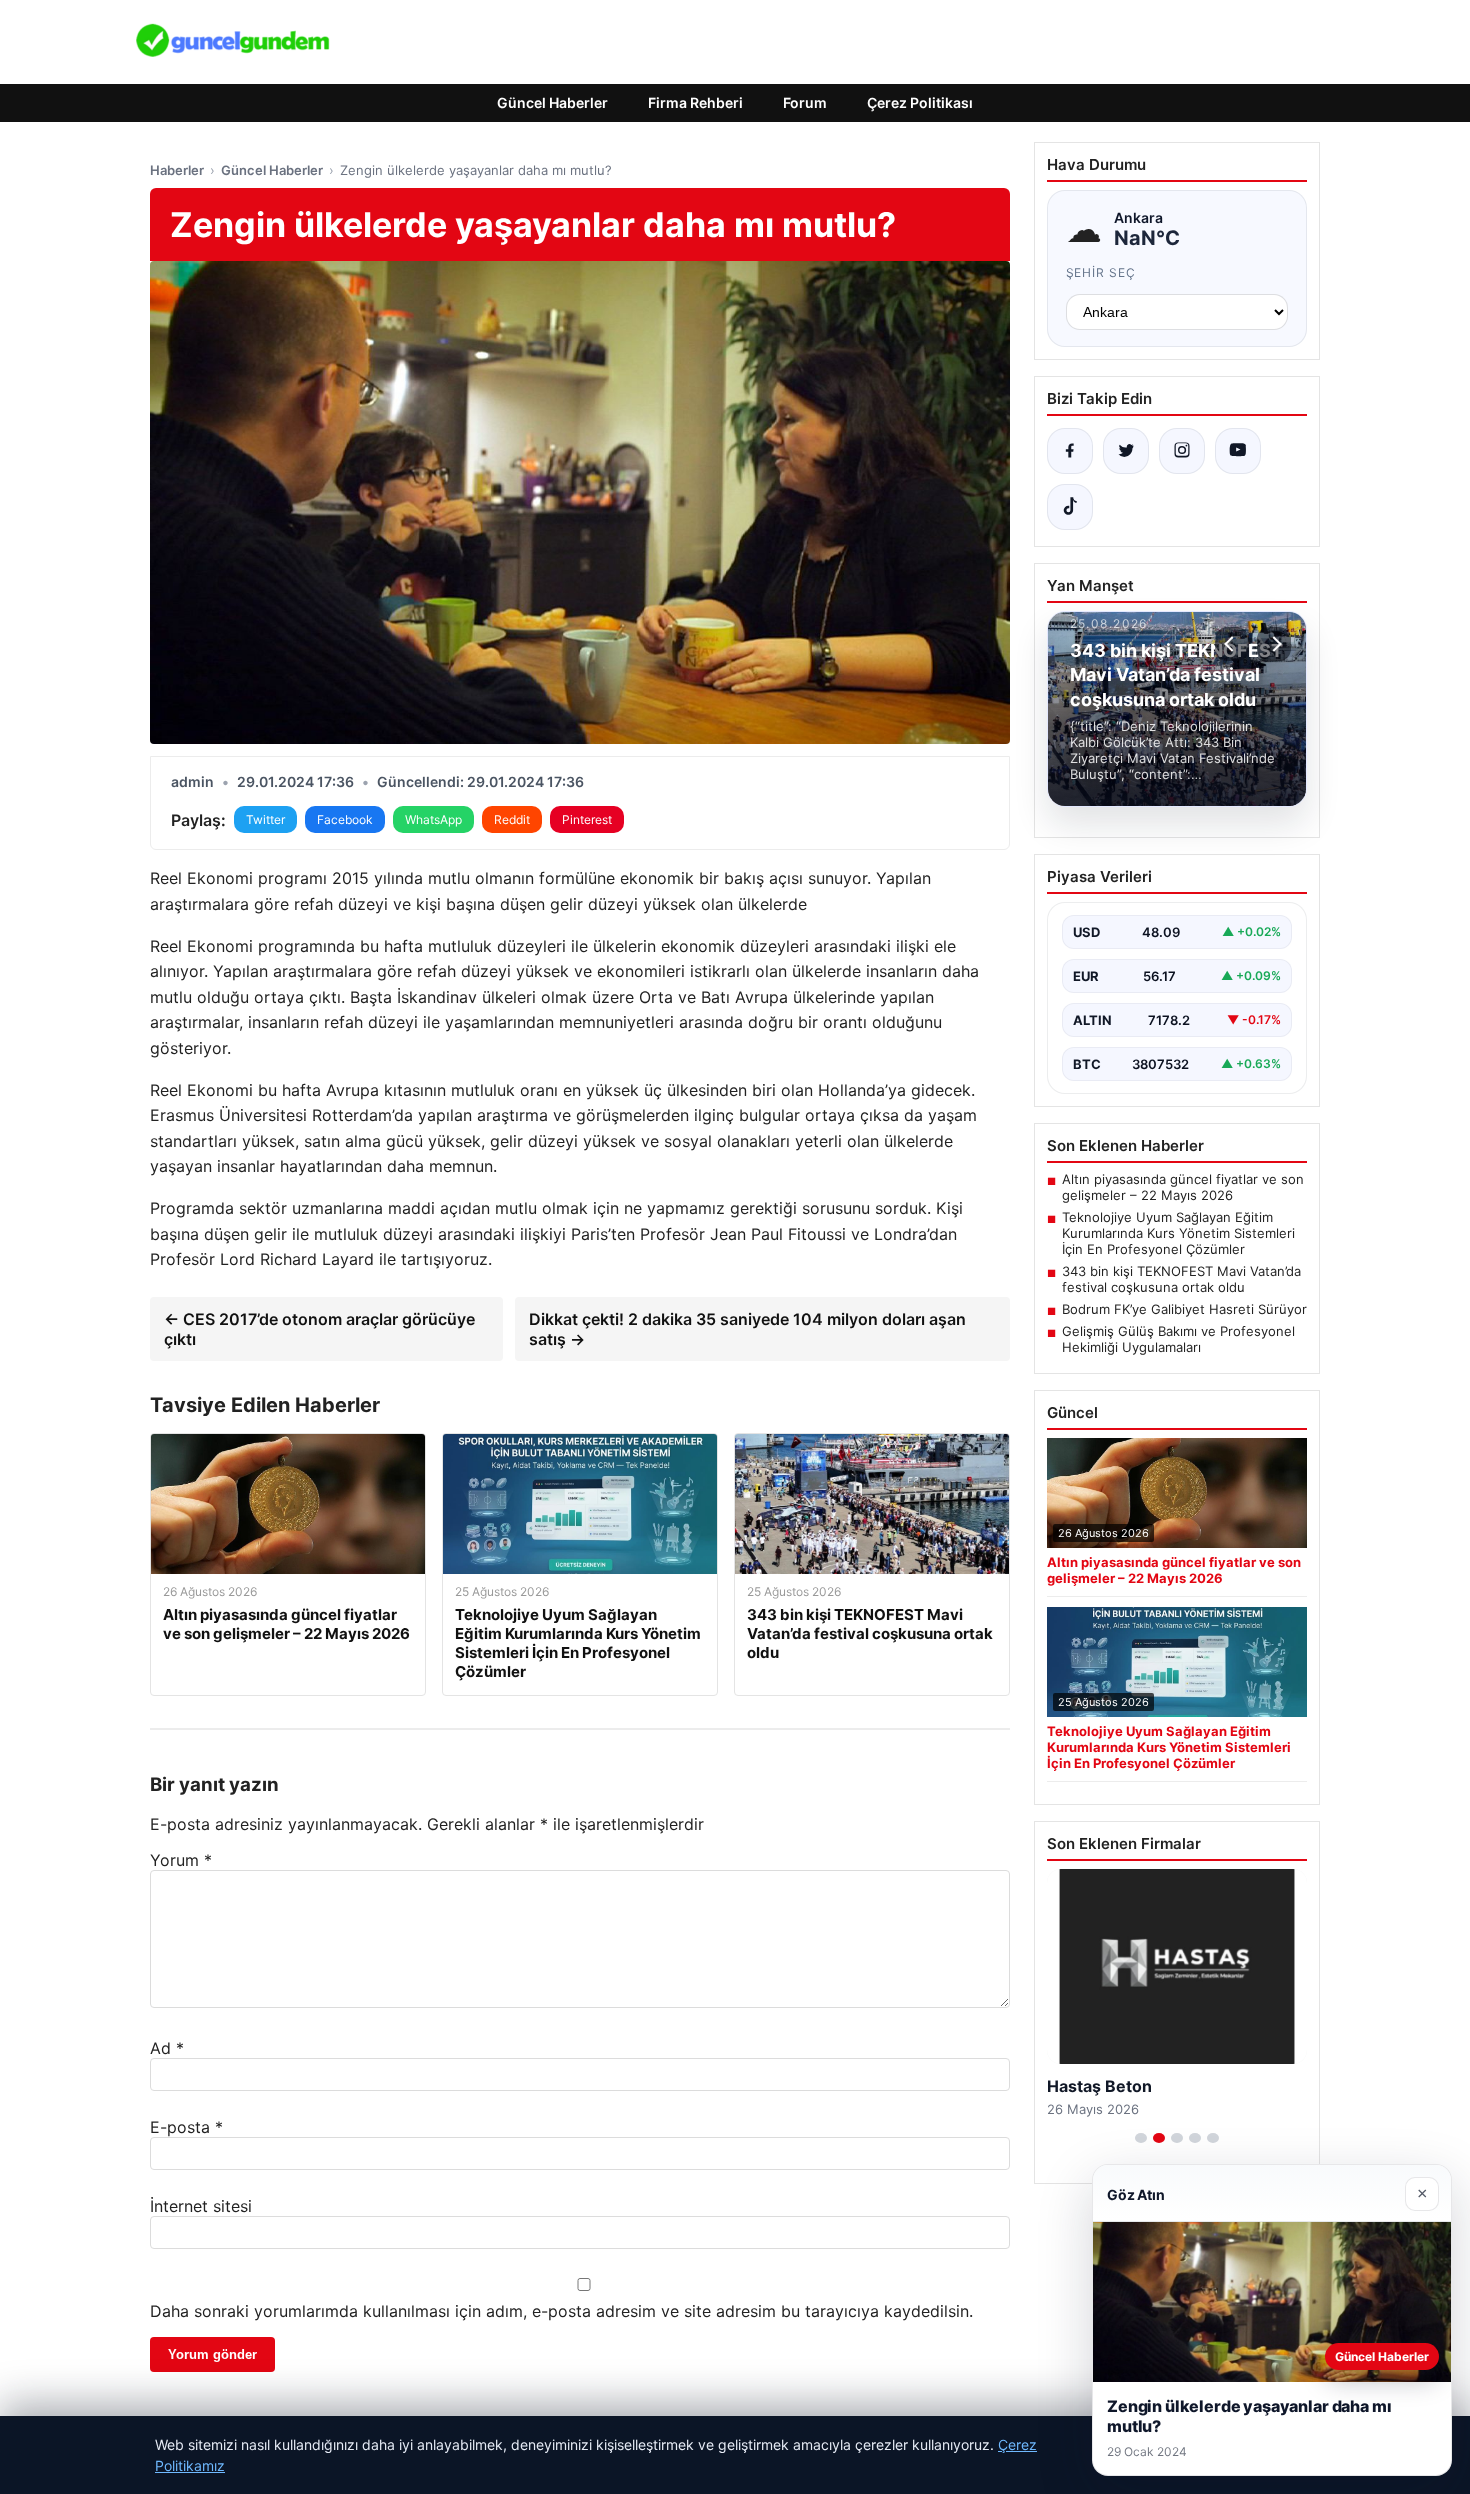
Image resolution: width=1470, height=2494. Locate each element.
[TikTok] (1070, 507)
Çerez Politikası (920, 102)
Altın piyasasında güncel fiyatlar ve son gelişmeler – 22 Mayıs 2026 (1183, 1187)
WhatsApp (433, 819)
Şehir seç (1101, 272)
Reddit (512, 819)
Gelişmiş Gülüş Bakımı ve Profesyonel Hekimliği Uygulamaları (1178, 1339)
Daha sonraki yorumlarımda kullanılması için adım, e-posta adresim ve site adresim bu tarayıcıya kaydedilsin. (561, 2311)
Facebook (345, 819)
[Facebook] (1070, 451)
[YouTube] (1238, 451)
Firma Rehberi (695, 102)
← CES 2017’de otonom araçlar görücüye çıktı (319, 1329)
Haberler (177, 170)
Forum (805, 102)
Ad (167, 2048)
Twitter (265, 819)
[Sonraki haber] (1274, 644)
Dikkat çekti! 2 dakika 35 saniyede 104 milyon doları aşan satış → (747, 1329)
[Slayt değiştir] (1141, 2138)
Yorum (181, 1860)
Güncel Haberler (552, 102)
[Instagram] (1182, 451)
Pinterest (587, 819)
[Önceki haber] (1232, 644)
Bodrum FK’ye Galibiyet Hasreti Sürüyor (1184, 1309)
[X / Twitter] (1126, 451)
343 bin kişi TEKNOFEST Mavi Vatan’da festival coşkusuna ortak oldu (1181, 1279)
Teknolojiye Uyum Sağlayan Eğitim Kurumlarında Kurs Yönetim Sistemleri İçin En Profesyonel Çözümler (1178, 1233)
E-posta (186, 2127)
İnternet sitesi (201, 2206)
